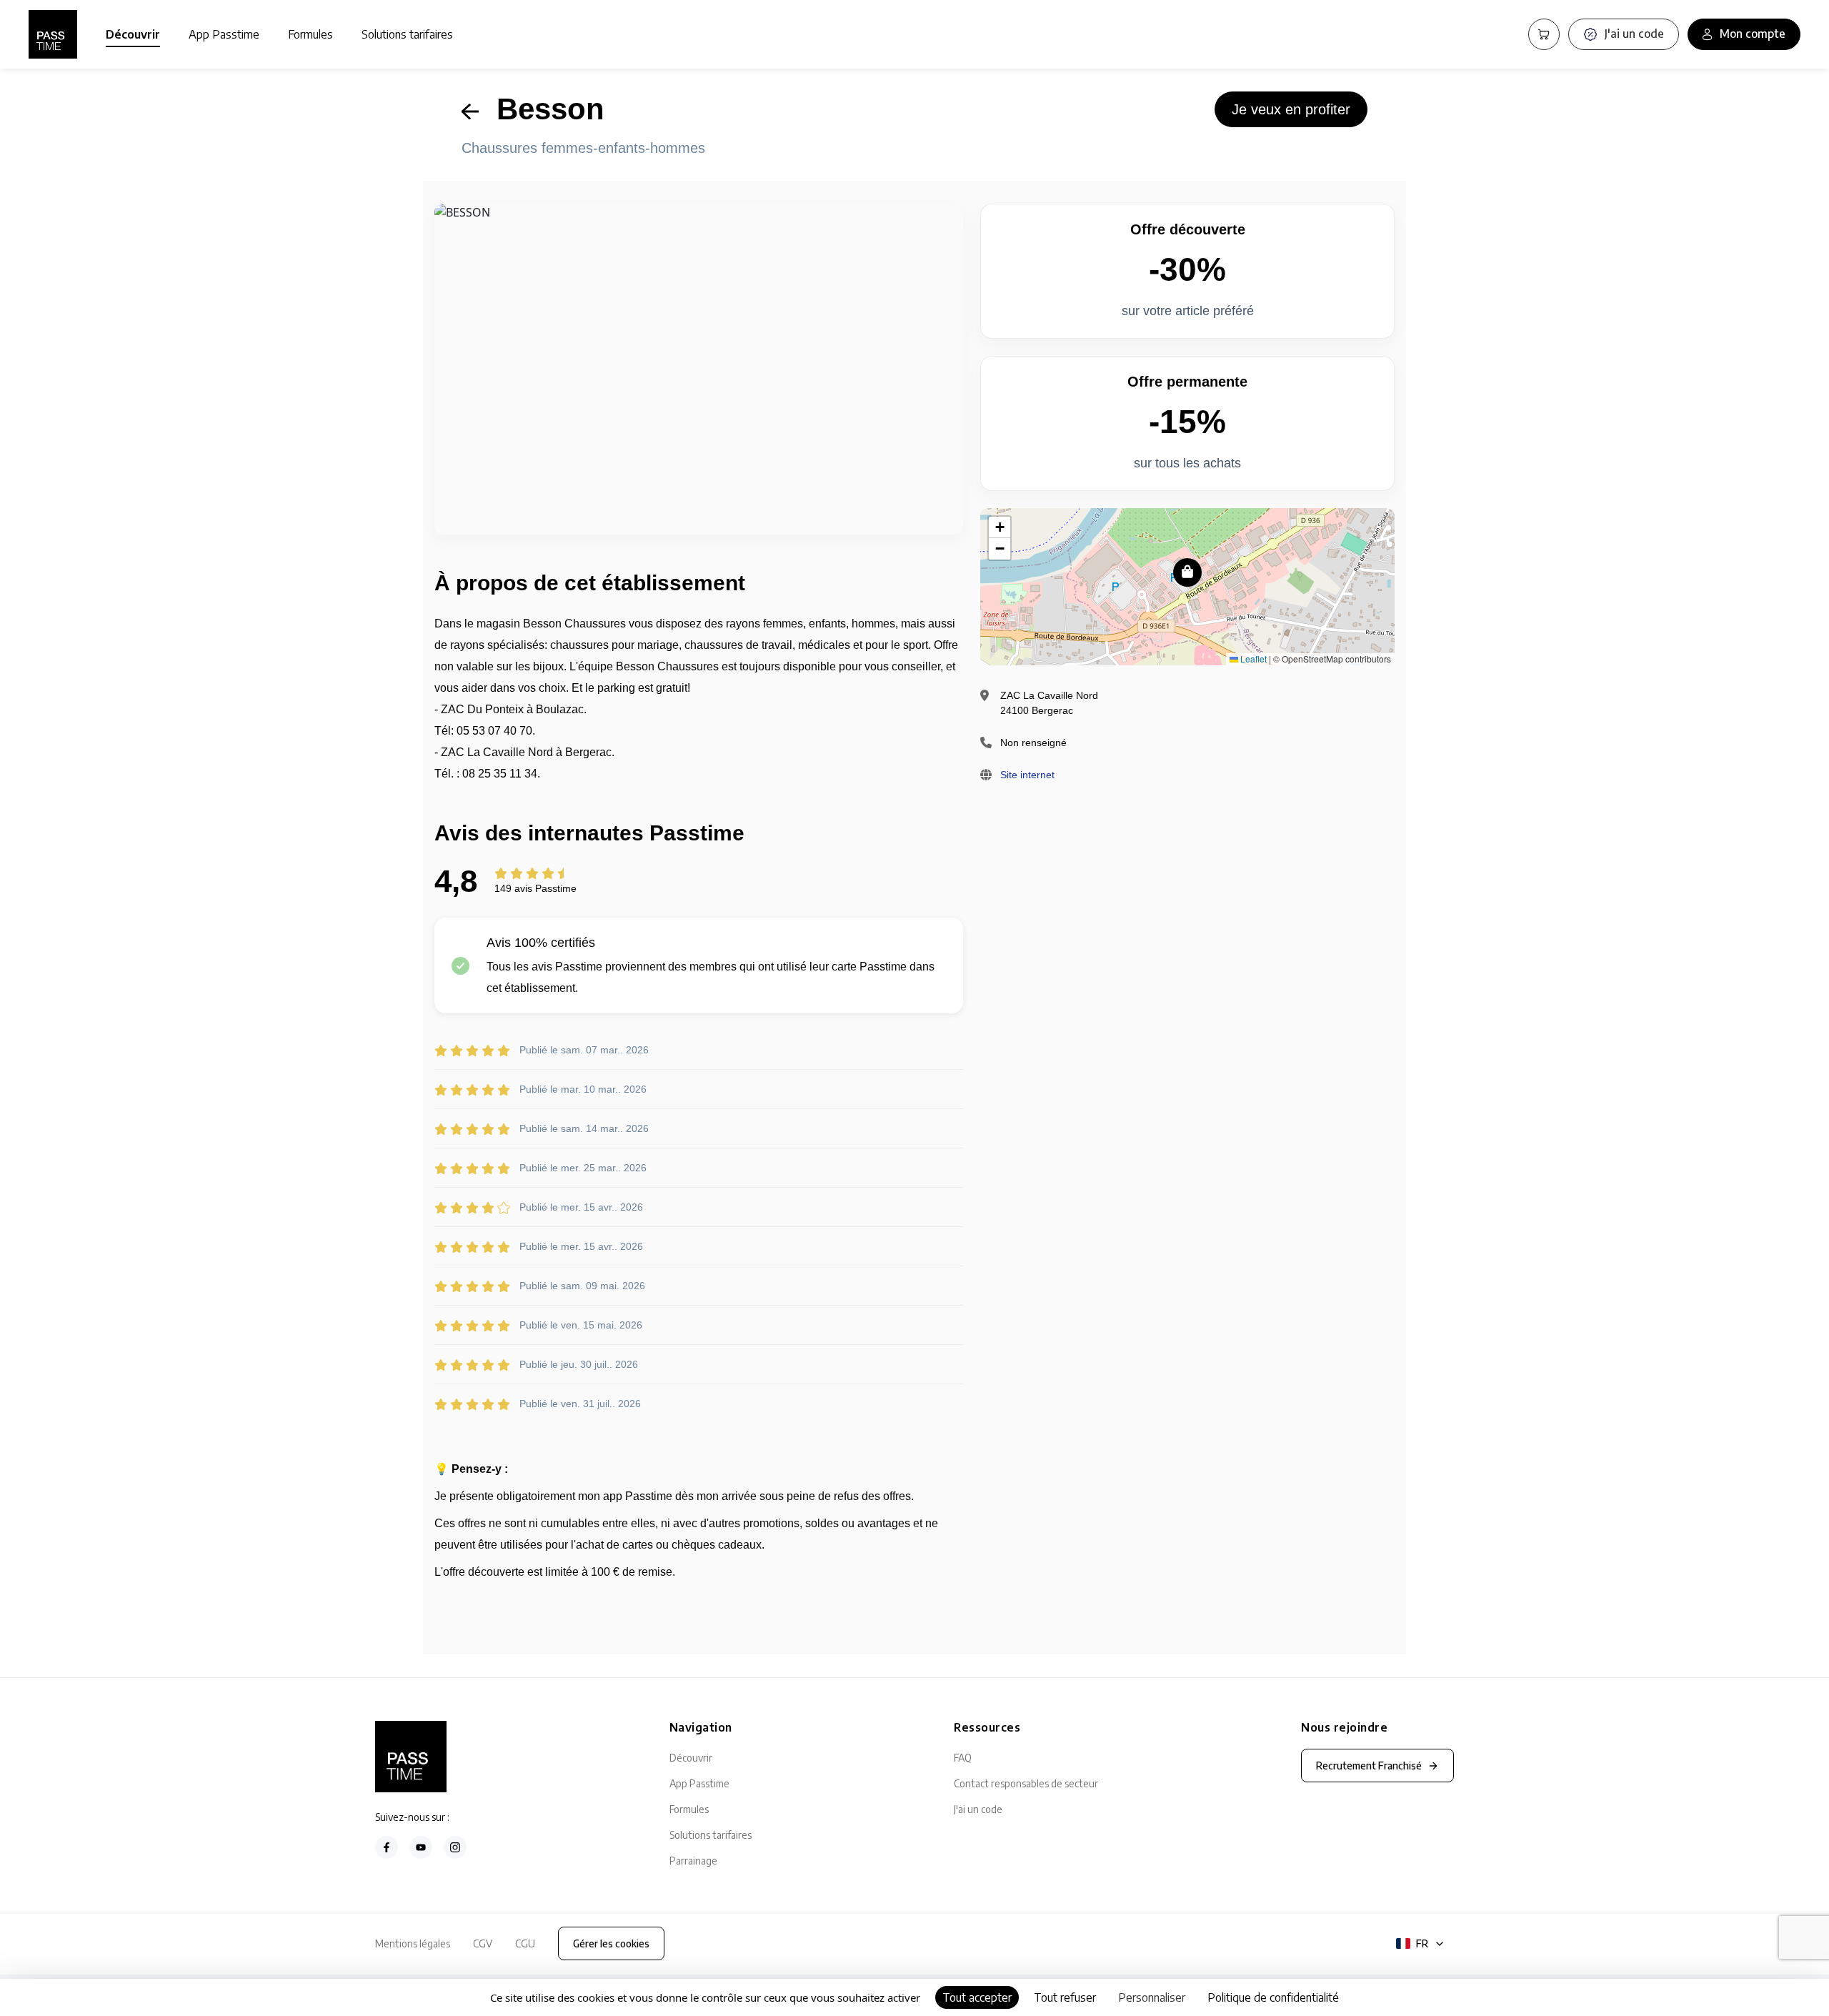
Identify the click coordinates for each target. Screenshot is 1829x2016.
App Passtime (224, 34)
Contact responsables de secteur (1026, 1783)
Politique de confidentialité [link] (1273, 1997)
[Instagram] (455, 1847)
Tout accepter (977, 1997)
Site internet (1027, 775)
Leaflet (1252, 659)
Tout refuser (1065, 1997)
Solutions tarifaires (407, 34)
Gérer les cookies (611, 1943)
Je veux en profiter (1291, 109)
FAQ (963, 1758)
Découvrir (133, 34)
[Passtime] (53, 34)
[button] (1187, 572)
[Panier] (1544, 34)
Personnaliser (1152, 1997)
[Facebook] (387, 1847)
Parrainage (693, 1861)
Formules (310, 34)
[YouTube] (421, 1847)
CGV (483, 1943)
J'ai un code (978, 1809)
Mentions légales (413, 1943)
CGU (525, 1943)
